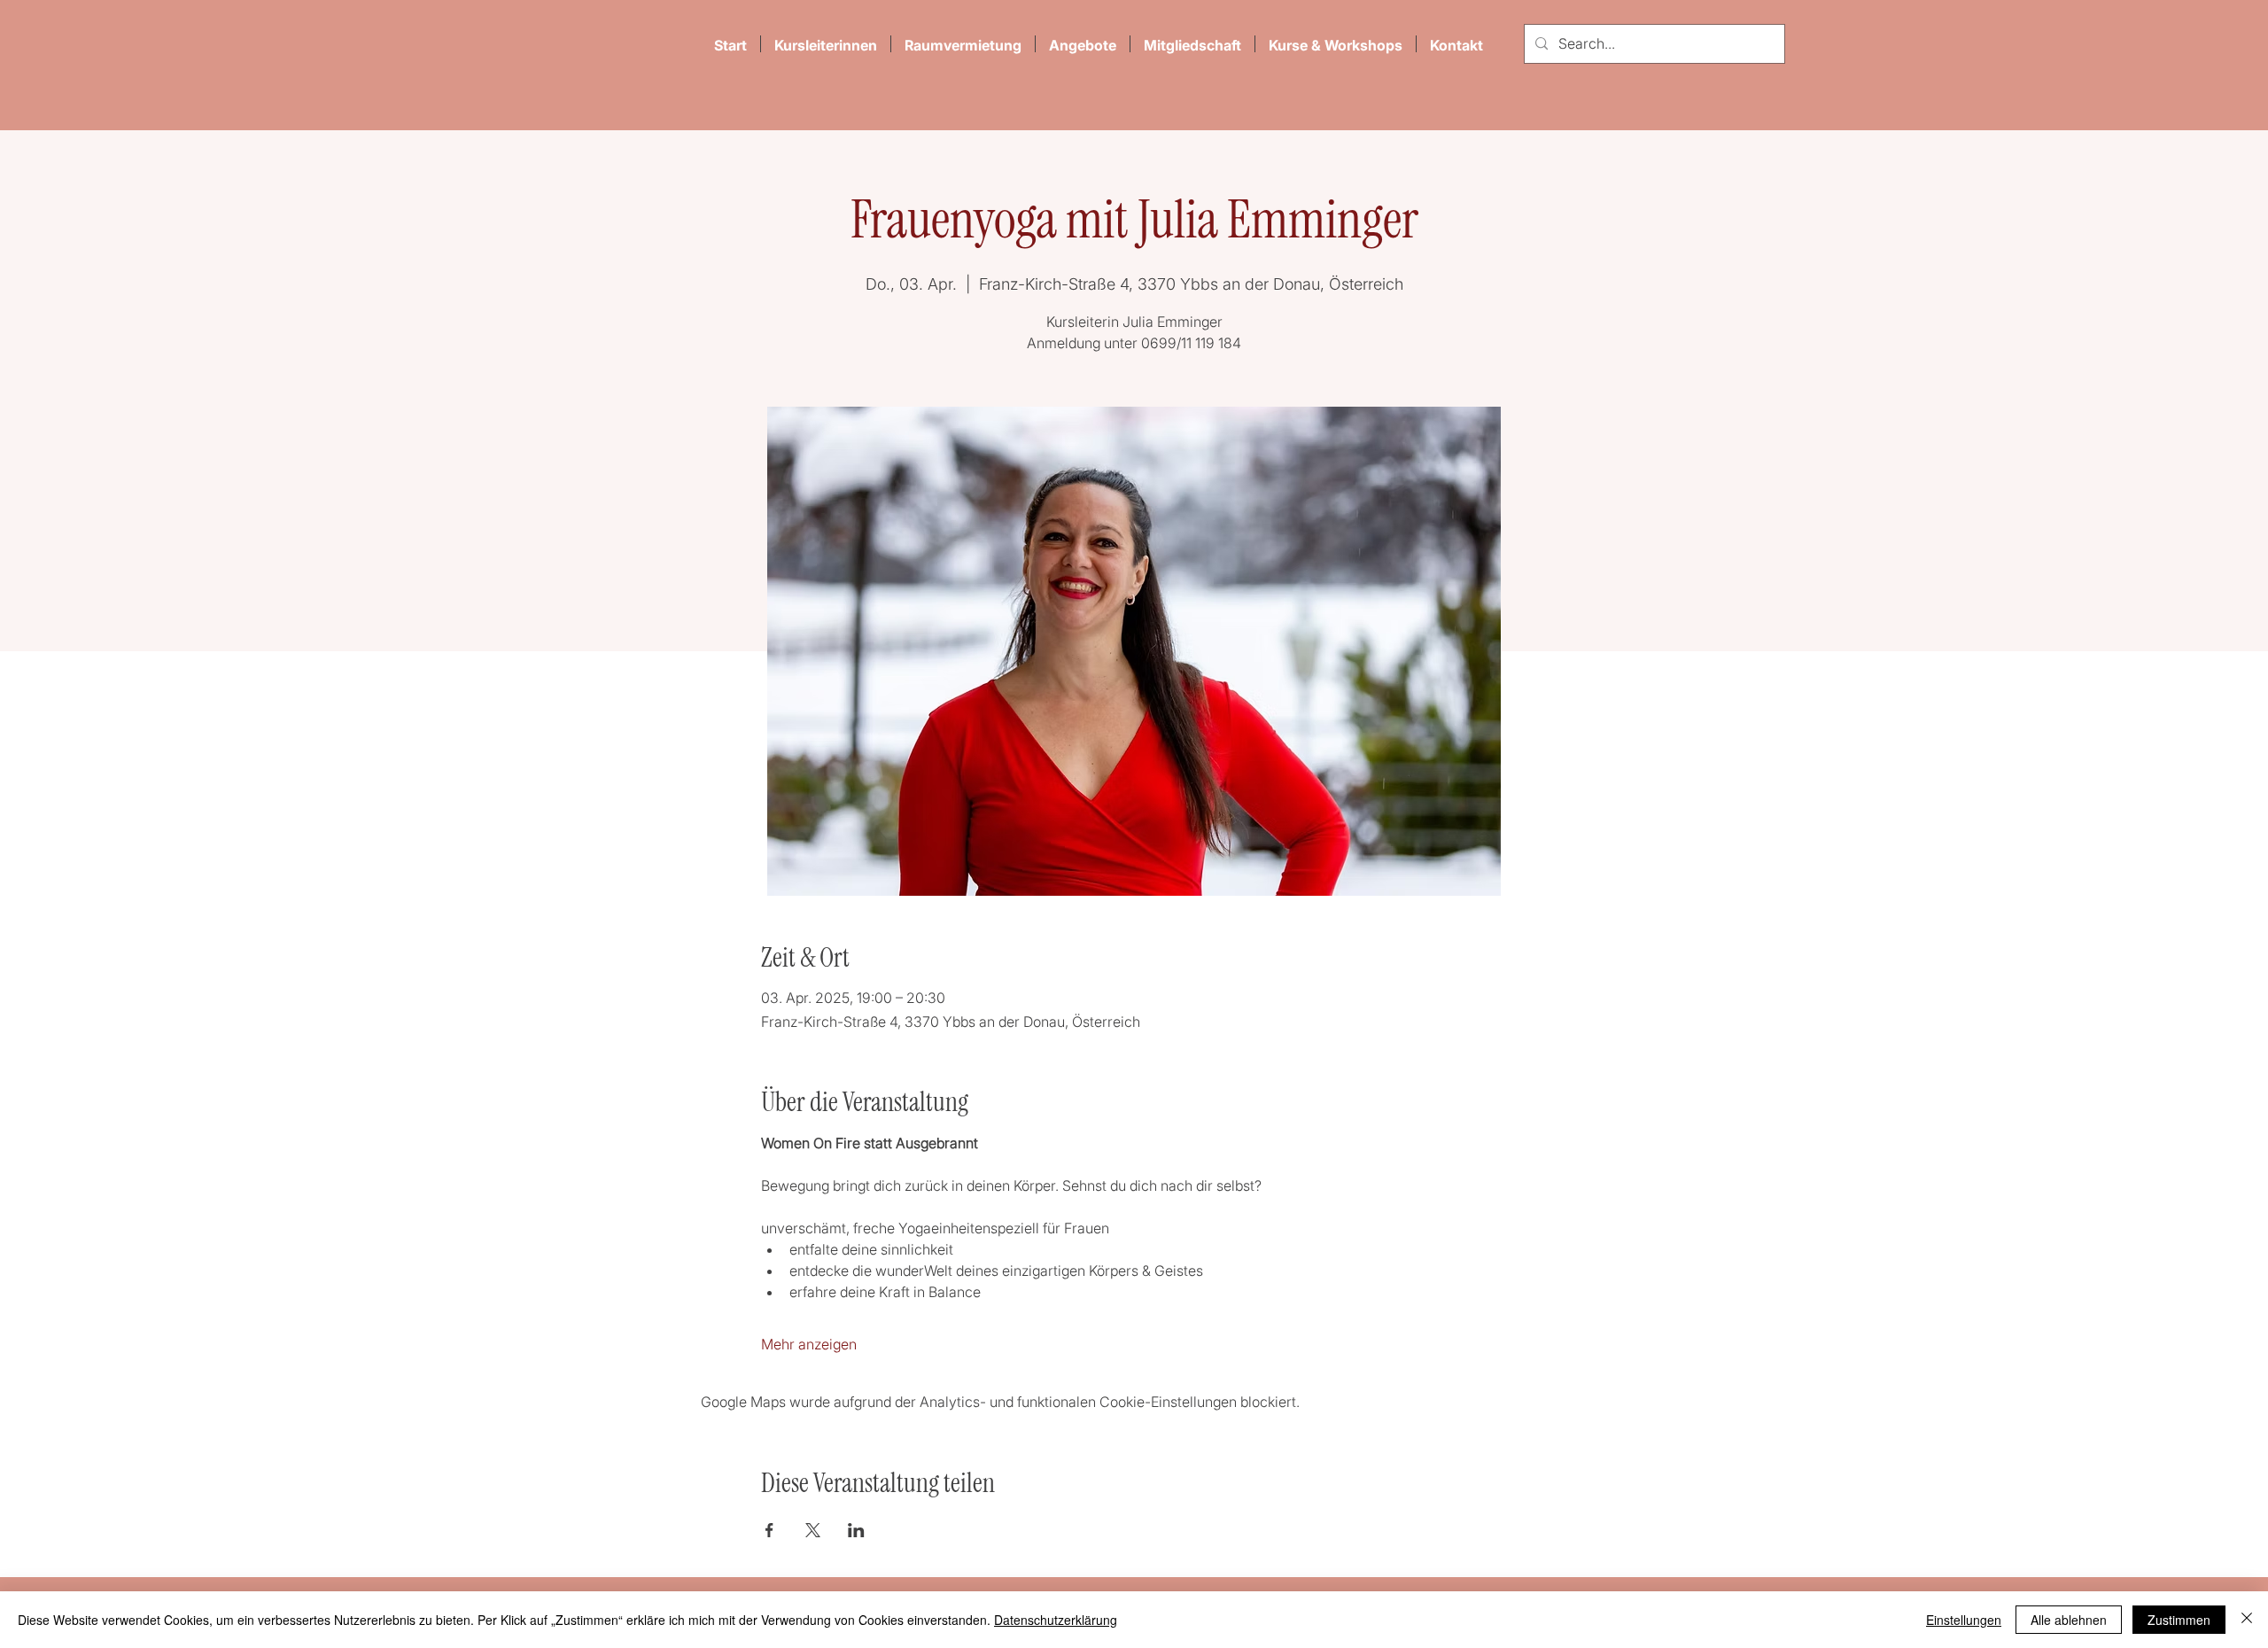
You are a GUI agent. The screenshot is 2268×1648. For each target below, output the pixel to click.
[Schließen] (2247, 1620)
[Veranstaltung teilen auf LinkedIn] (856, 1530)
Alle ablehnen (2069, 1620)
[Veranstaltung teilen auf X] (813, 1530)
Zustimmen (2179, 1620)
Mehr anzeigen (809, 1344)
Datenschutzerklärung (1056, 1620)
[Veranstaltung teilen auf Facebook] (769, 1530)
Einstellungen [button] (1964, 1620)
